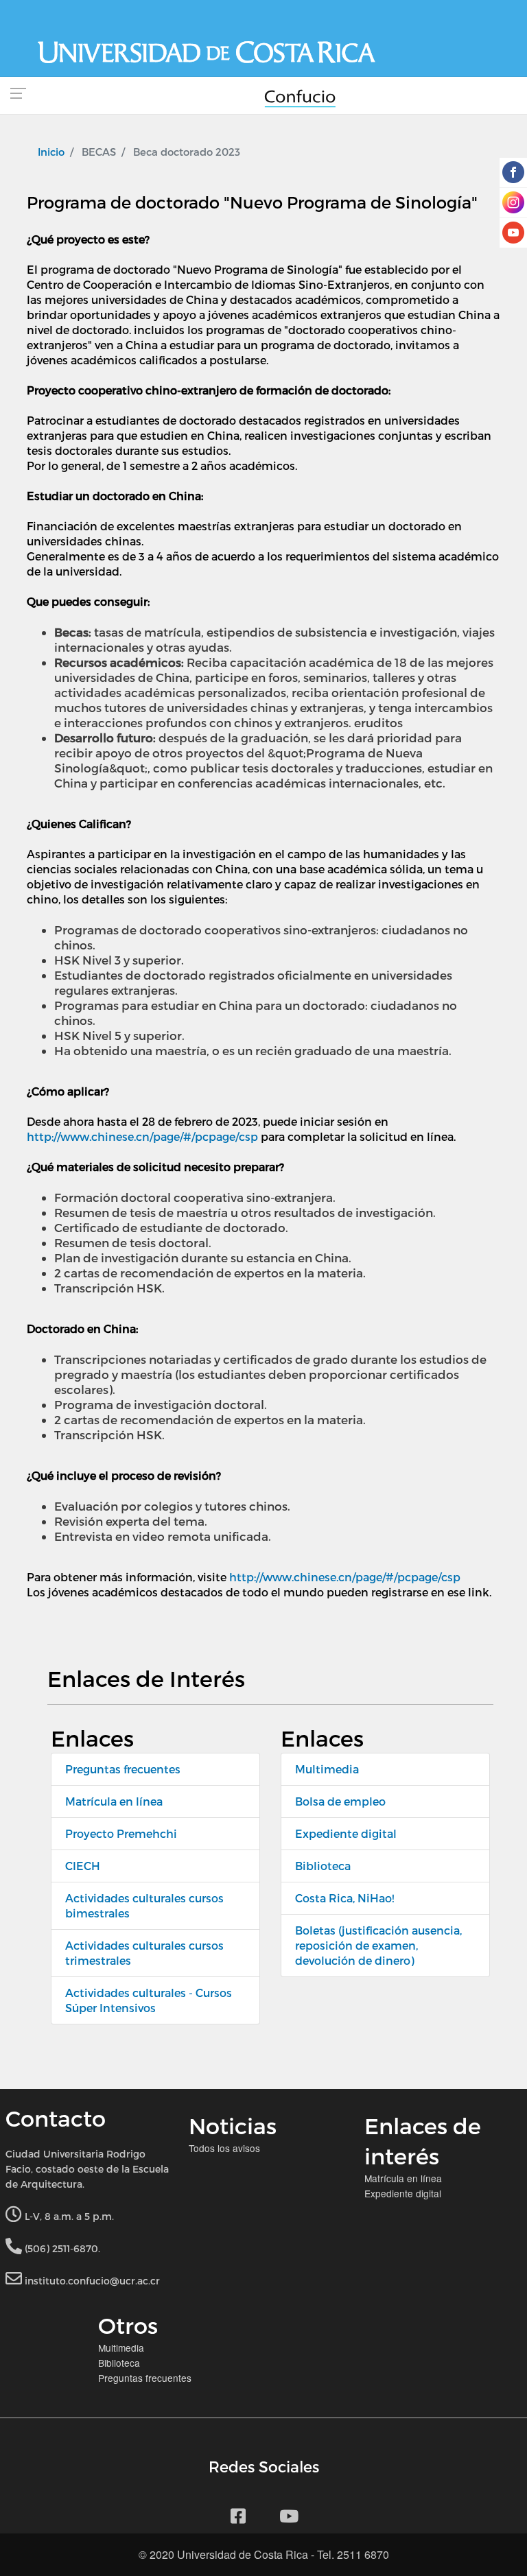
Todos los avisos (224, 2148)
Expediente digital (346, 1833)
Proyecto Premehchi (121, 1833)
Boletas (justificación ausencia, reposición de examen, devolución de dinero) (378, 1945)
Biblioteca (323, 1866)
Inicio (51, 152)
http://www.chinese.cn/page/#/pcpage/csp (142, 1136)
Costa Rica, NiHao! (344, 1898)
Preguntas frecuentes (123, 1769)
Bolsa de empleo (340, 1801)
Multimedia (327, 1769)
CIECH (83, 1866)
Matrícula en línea (114, 1801)
